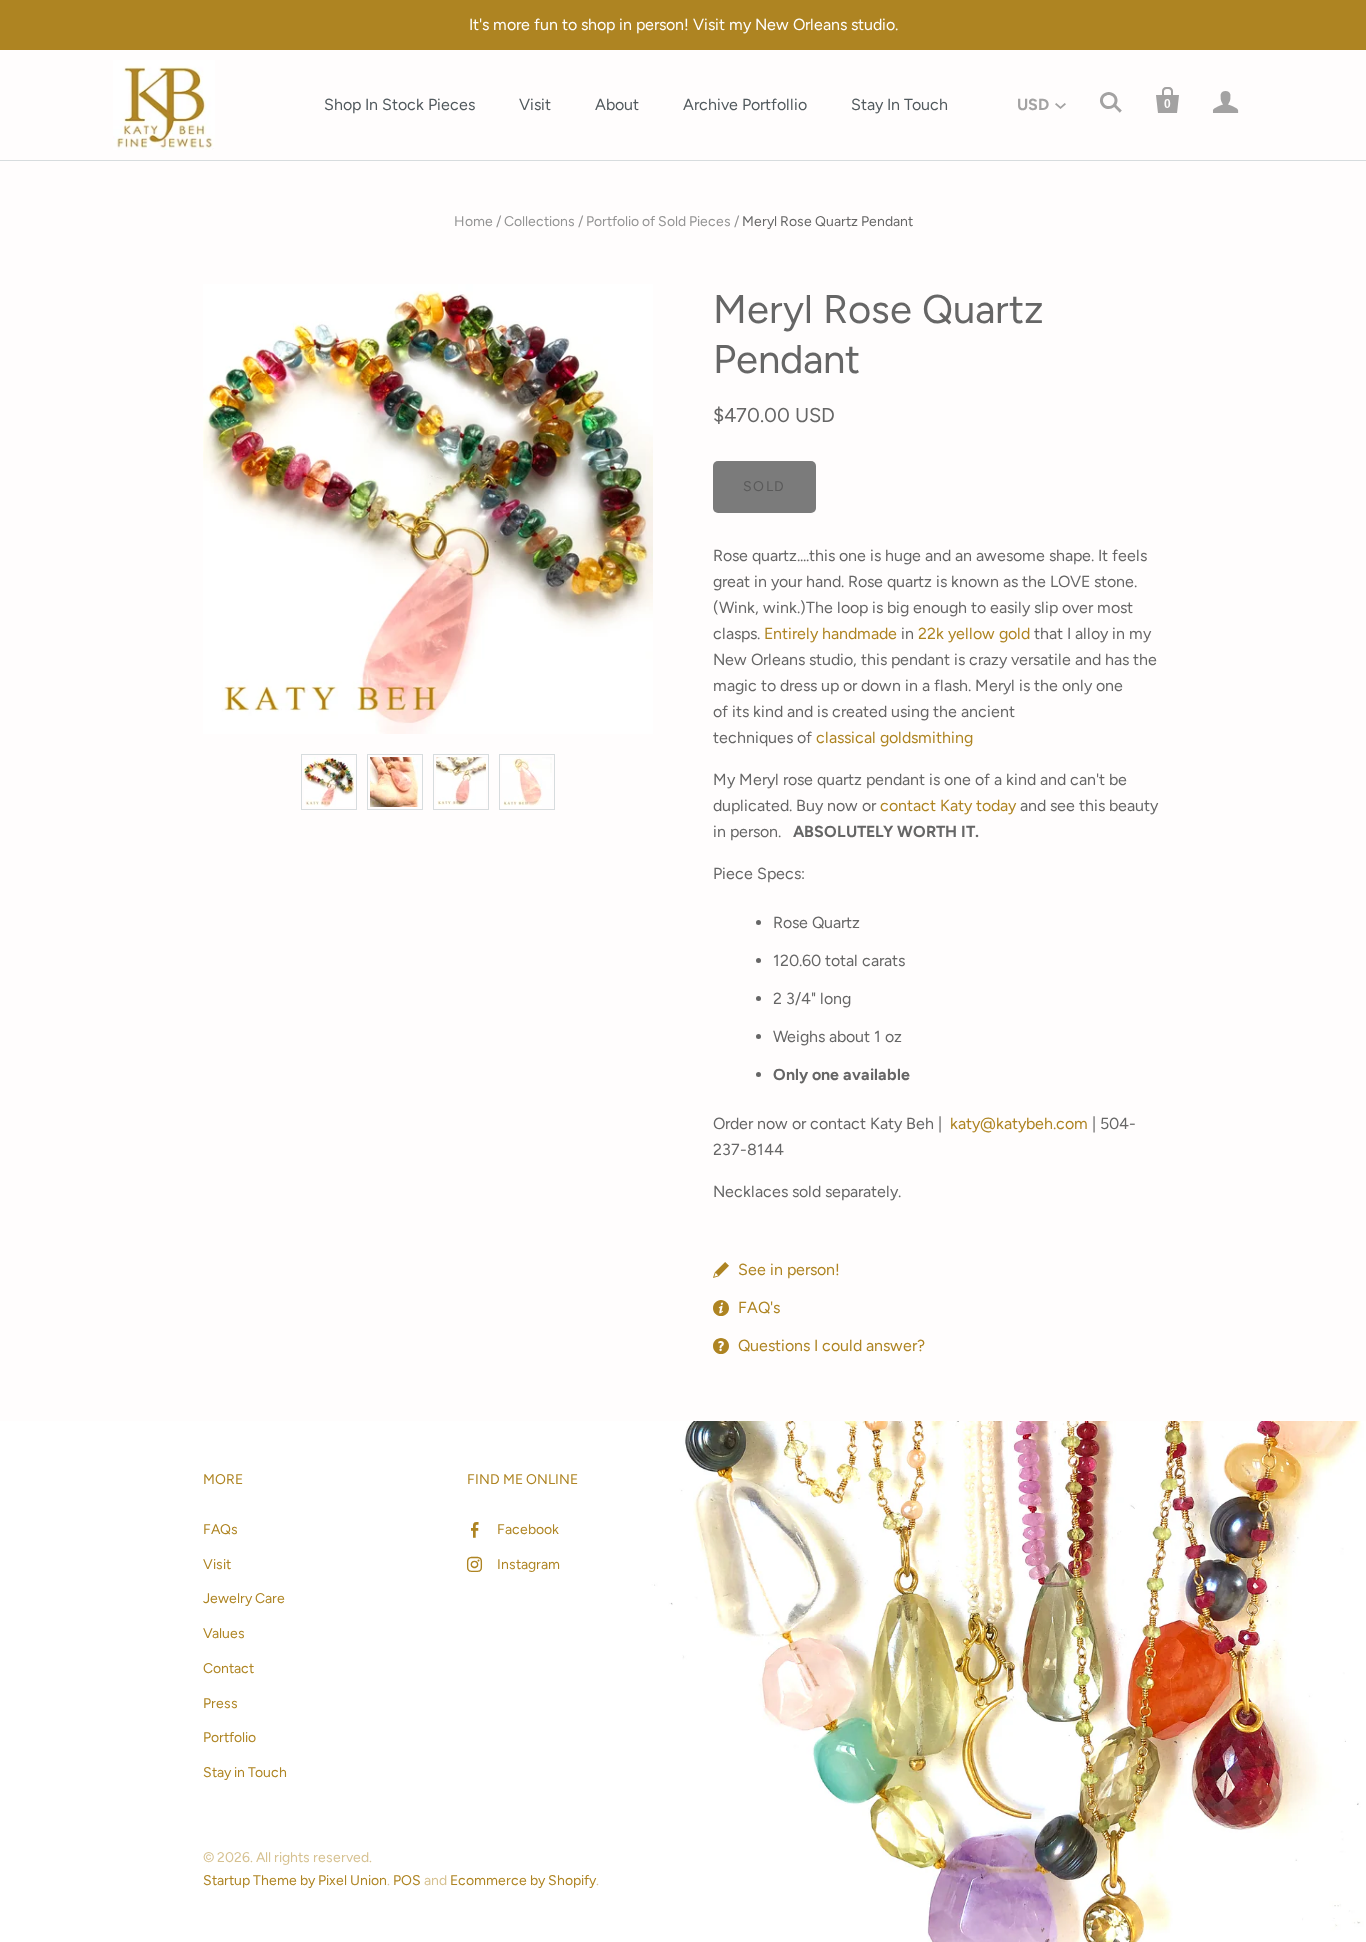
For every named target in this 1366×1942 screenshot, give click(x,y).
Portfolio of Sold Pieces (658, 221)
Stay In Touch (899, 104)
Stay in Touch (245, 1772)
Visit (535, 104)
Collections (539, 221)
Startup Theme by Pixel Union (295, 1880)
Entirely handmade (830, 633)
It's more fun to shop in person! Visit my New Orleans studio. (683, 24)
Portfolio (229, 1737)
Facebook (528, 1529)
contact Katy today (948, 805)
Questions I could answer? (831, 1345)
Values (224, 1633)
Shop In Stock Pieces (399, 104)
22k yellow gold (974, 633)
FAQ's (759, 1307)
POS (407, 1880)
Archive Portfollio (745, 104)
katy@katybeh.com (1019, 1123)
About (617, 104)
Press (220, 1703)
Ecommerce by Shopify (523, 1880)
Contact (228, 1668)
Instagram (528, 1564)
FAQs (220, 1529)
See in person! (789, 1269)
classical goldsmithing (894, 737)
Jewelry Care (244, 1598)
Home (473, 221)
